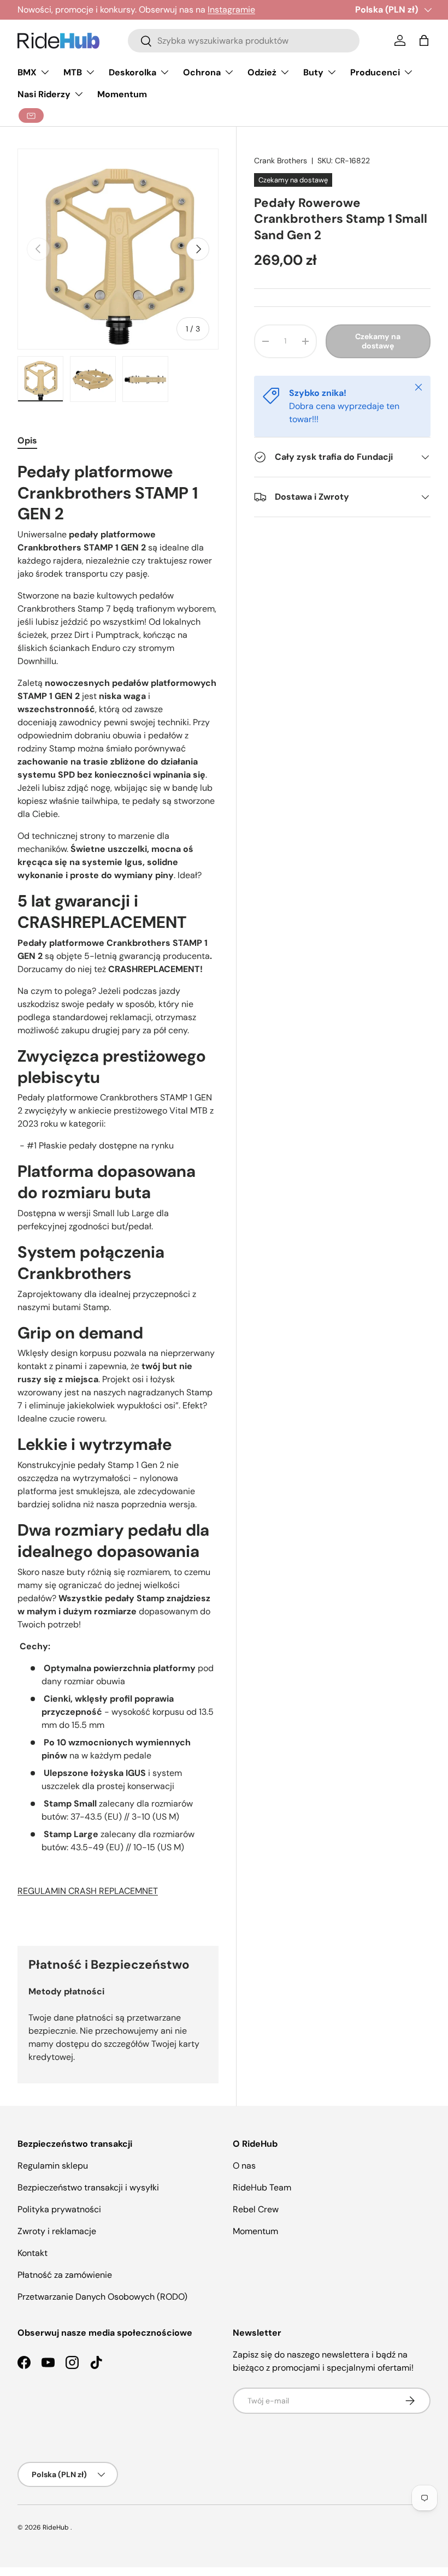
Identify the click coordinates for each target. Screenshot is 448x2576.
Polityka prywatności (59, 2209)
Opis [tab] (27, 440)
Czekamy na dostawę (378, 341)
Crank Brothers (281, 161)
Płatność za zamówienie (65, 2275)
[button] (424, 40)
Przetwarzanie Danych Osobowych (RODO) (102, 2297)
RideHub (56, 2527)
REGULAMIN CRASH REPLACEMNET (88, 1891)
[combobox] (244, 41)
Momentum (122, 94)
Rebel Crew (256, 2209)
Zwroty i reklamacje (57, 2231)
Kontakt (33, 2253)
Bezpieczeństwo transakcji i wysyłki (88, 2187)
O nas (244, 2166)
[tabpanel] (118, 1191)
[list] (118, 249)
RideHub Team (262, 2187)
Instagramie (231, 10)
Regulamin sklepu (53, 2166)
